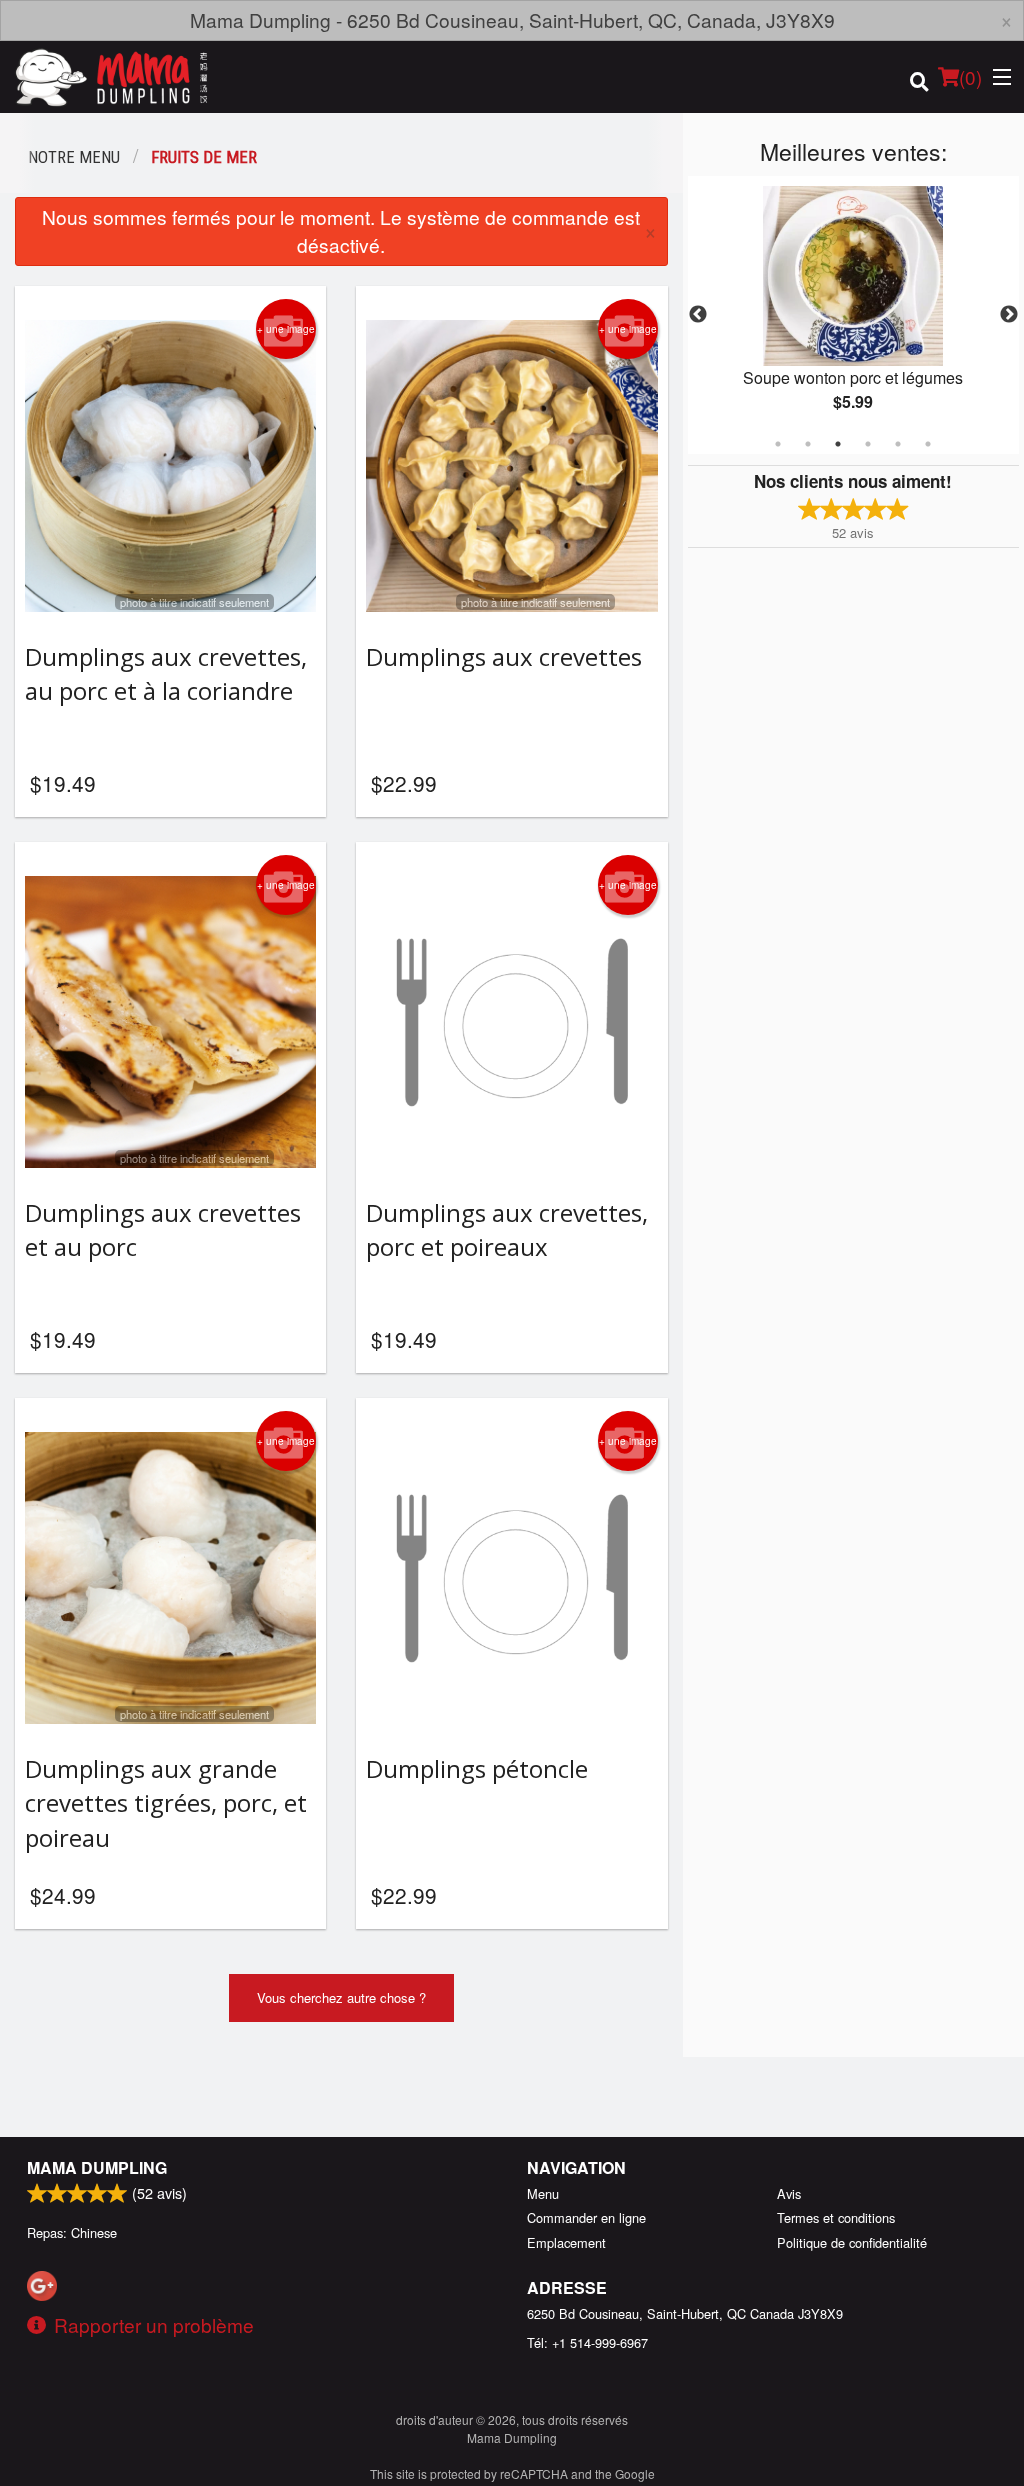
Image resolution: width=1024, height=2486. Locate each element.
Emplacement (566, 2242)
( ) (970, 76)
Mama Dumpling (97, 2167)
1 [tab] (778, 444)
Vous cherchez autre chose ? (341, 1997)
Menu (543, 2193)
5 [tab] (898, 444)
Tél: (587, 2342)
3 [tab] (838, 444)
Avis (789, 2193)
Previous (698, 315)
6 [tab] (928, 444)
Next (1009, 315)
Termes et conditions (836, 2217)
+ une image (286, 329)
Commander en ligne (586, 2217)
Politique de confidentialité (852, 2242)
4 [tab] (868, 444)
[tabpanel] (853, 315)
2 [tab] (808, 444)
